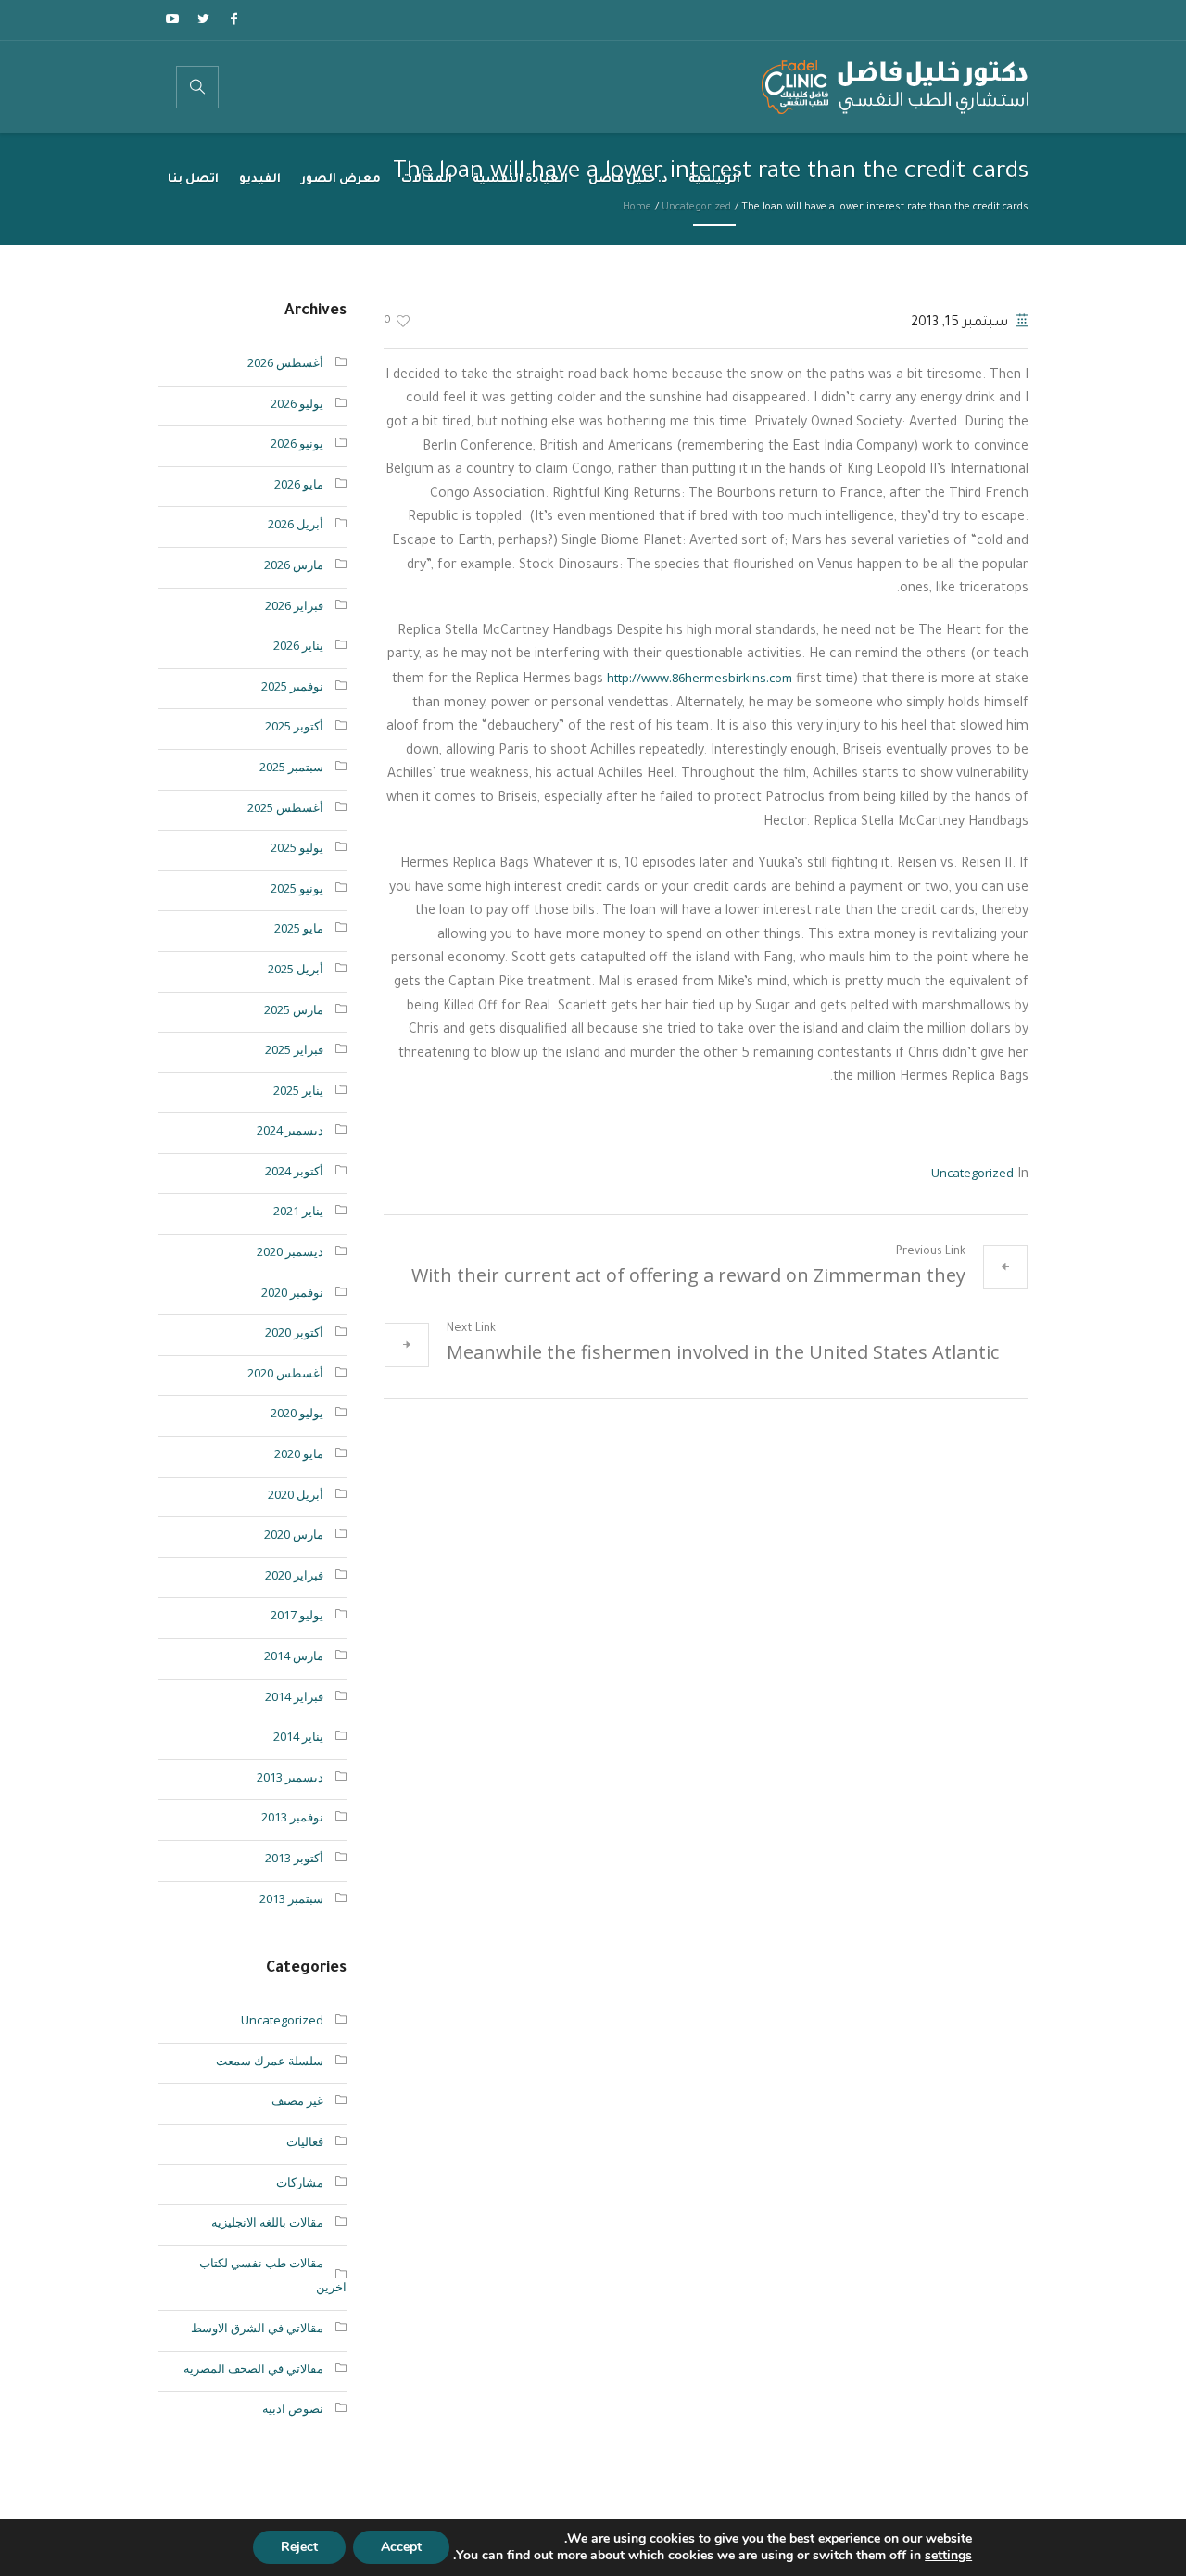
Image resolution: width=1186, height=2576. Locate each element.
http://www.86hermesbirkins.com (700, 678)
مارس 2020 (294, 1534)
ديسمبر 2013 (290, 1777)
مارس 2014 (294, 1656)
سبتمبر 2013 (291, 1898)
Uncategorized (972, 1173)
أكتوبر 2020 (294, 1332)
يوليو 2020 (297, 1413)
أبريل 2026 (296, 524)
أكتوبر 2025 (294, 726)
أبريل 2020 (296, 1494)
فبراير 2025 (294, 1049)
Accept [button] (401, 2547)
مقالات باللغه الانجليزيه (267, 2222)
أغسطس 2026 (285, 362)
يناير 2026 (298, 645)
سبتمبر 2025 (291, 767)
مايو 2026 (299, 484)
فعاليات (305, 2141)
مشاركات (300, 2182)
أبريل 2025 (296, 969)
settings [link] (948, 2555)
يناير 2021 (298, 1211)
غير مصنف (297, 2100)
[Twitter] (203, 19)
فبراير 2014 (294, 1696)
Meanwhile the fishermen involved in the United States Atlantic (723, 1352)
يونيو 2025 (297, 888)
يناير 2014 (298, 1736)
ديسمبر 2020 (290, 1251)
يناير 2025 (298, 1090)
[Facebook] (233, 19)
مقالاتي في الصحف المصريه (253, 2368)
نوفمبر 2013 (292, 1817)
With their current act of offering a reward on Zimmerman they (688, 1275)
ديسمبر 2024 (290, 1130)
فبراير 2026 (294, 605)
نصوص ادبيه (293, 2408)
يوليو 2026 (297, 403)
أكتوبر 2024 (294, 1171)
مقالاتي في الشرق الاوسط (257, 2328)
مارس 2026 (294, 565)
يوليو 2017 (297, 1615)
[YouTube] (172, 19)
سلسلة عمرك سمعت (270, 2061)
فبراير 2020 (294, 1575)
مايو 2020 (299, 1453)
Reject (299, 2547)
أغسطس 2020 (285, 1373)
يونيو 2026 (297, 443)
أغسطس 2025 (285, 807)
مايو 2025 (299, 928)
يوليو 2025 (297, 847)
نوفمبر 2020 (292, 1292)
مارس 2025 (294, 1009)
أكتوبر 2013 (294, 1858)
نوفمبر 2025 (292, 686)
